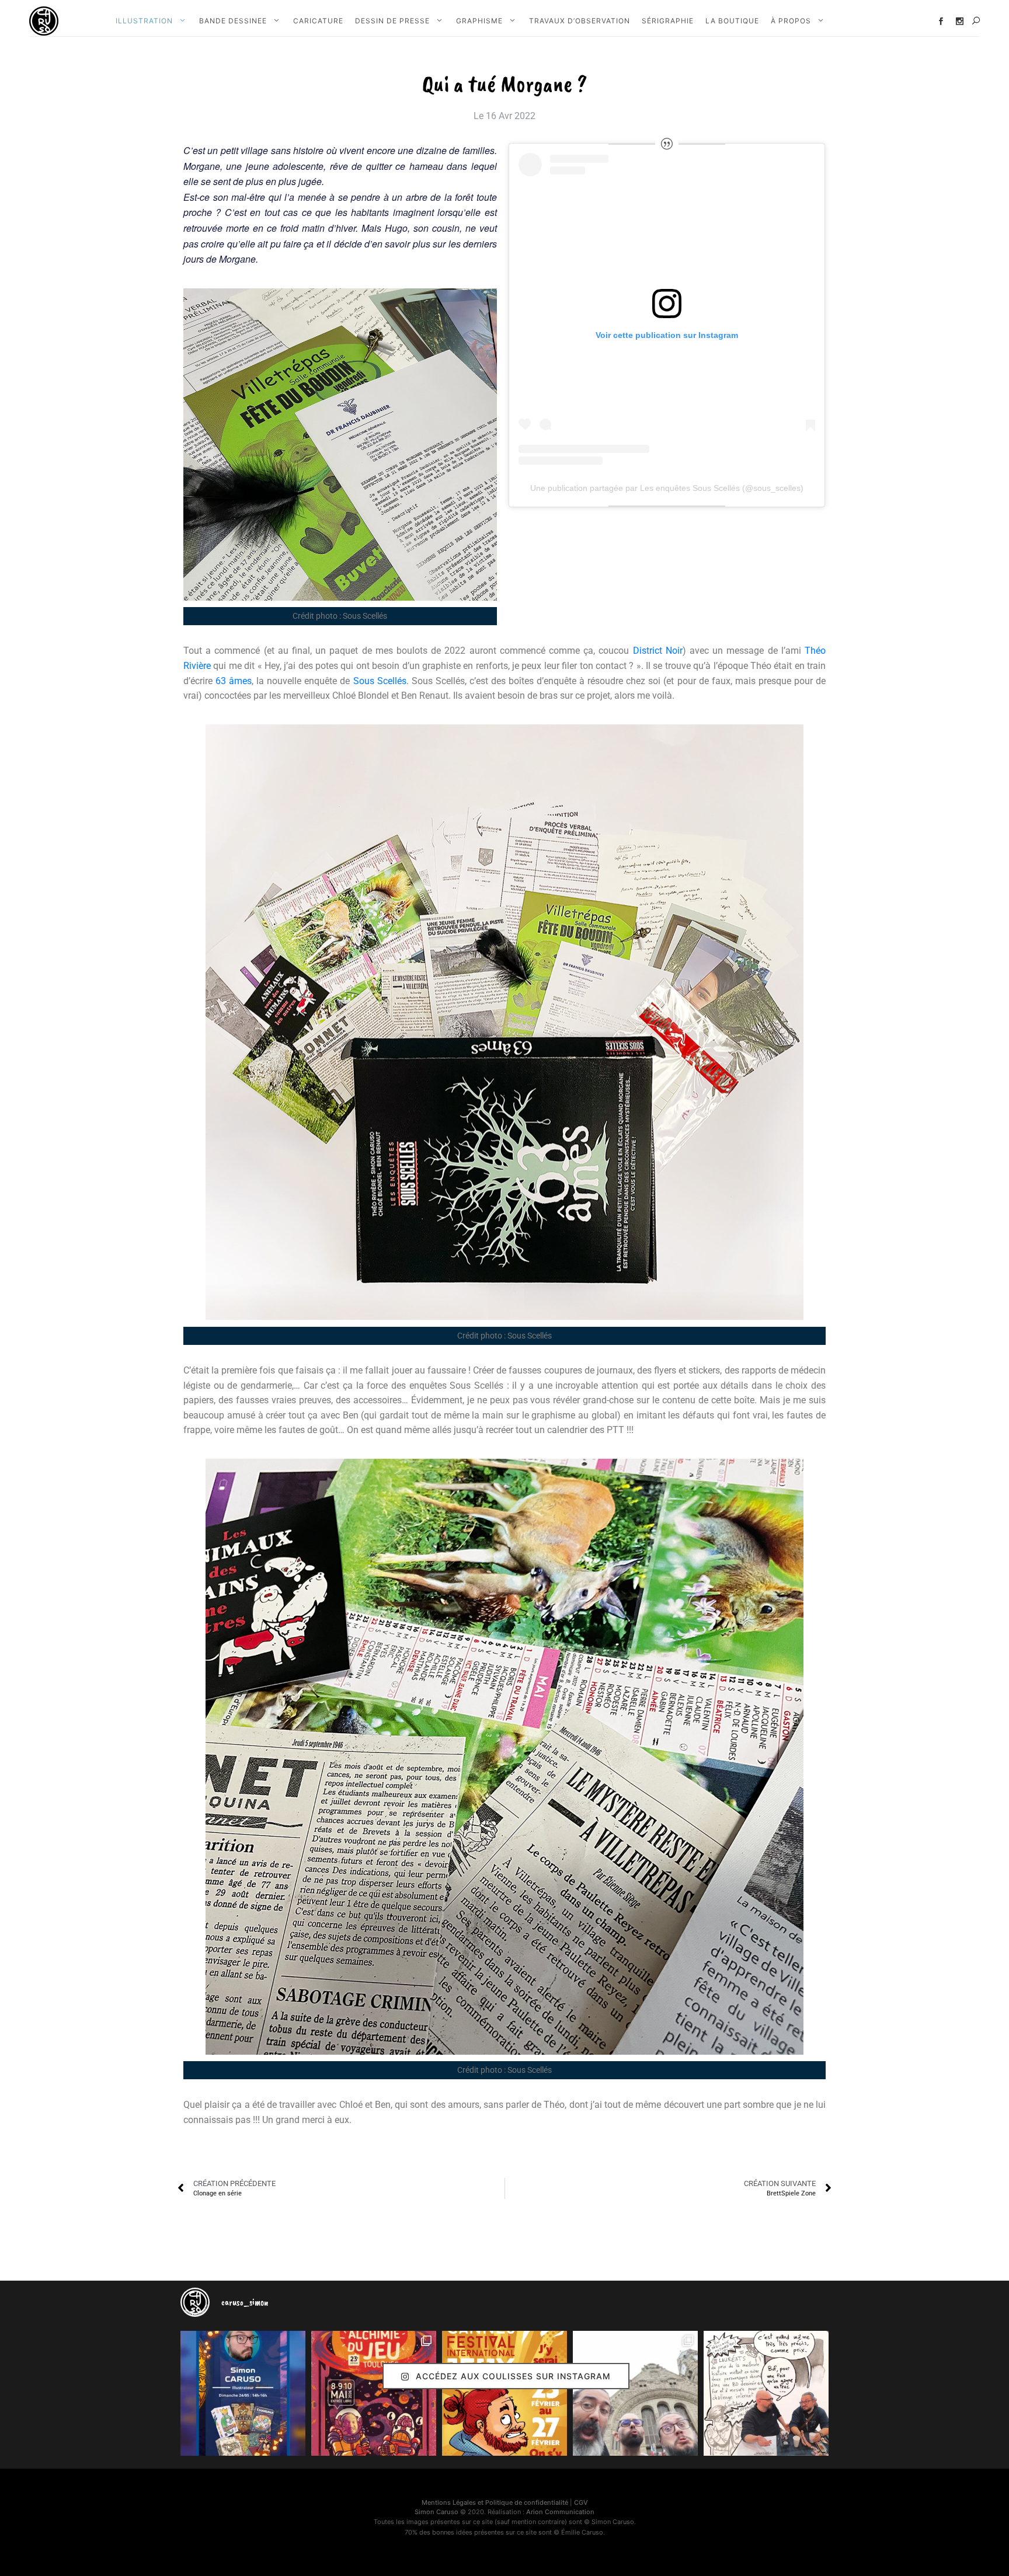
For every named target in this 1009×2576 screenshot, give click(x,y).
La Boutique (732, 21)
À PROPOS (791, 21)
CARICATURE (318, 21)
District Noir (658, 651)
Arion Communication (560, 2512)
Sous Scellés (380, 681)
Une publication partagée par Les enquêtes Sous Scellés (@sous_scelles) (667, 488)
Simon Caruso (436, 2512)
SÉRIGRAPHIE (668, 21)
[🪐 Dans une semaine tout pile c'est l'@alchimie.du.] (374, 2393)
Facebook (941, 21)
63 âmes (234, 681)
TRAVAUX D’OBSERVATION (580, 21)
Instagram (960, 21)
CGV (581, 2502)
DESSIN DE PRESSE (392, 21)
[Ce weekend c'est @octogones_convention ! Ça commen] (243, 2393)
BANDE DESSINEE (233, 21)
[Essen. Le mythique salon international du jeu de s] (635, 2393)
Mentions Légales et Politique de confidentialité (495, 2502)
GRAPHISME (479, 21)
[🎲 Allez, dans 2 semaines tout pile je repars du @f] (505, 2393)
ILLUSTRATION (144, 21)
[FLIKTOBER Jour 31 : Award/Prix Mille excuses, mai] (766, 2393)
